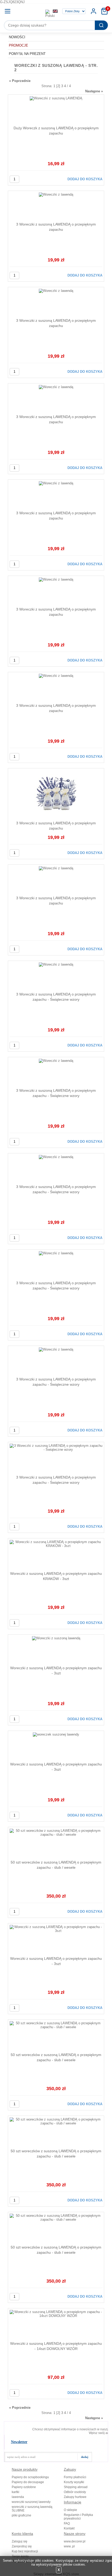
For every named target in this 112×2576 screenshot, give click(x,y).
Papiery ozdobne (24, 2487)
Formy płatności (75, 2477)
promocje (18, 45)
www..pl (69, 2546)
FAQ (67, 2523)
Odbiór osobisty (75, 2492)
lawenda (18, 2497)
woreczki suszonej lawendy (31, 2502)
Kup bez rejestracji (25, 2551)
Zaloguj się (20, 2541)
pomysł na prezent (27, 54)
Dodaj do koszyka (85, 179)
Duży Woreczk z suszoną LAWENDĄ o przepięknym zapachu (56, 131)
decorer (30, 11)
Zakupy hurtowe (75, 2497)
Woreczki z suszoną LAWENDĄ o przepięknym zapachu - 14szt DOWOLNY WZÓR (56, 2346)
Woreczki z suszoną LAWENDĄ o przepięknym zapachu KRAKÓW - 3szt (56, 1576)
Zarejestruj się (22, 2546)
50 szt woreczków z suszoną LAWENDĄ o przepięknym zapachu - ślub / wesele (56, 1865)
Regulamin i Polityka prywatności (78, 2517)
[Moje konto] (94, 11)
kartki (15, 2492)
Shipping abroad (76, 2487)
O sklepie (70, 2510)
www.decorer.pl (75, 2541)
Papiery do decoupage (28, 2482)
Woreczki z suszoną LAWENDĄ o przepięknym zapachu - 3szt (56, 1671)
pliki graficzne (21, 2515)
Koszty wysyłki (74, 2482)
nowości (17, 37)
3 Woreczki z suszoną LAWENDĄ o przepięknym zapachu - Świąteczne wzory (56, 997)
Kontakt (69, 2528)
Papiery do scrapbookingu (30, 2477)
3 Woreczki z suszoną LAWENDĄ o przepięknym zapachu (56, 227)
